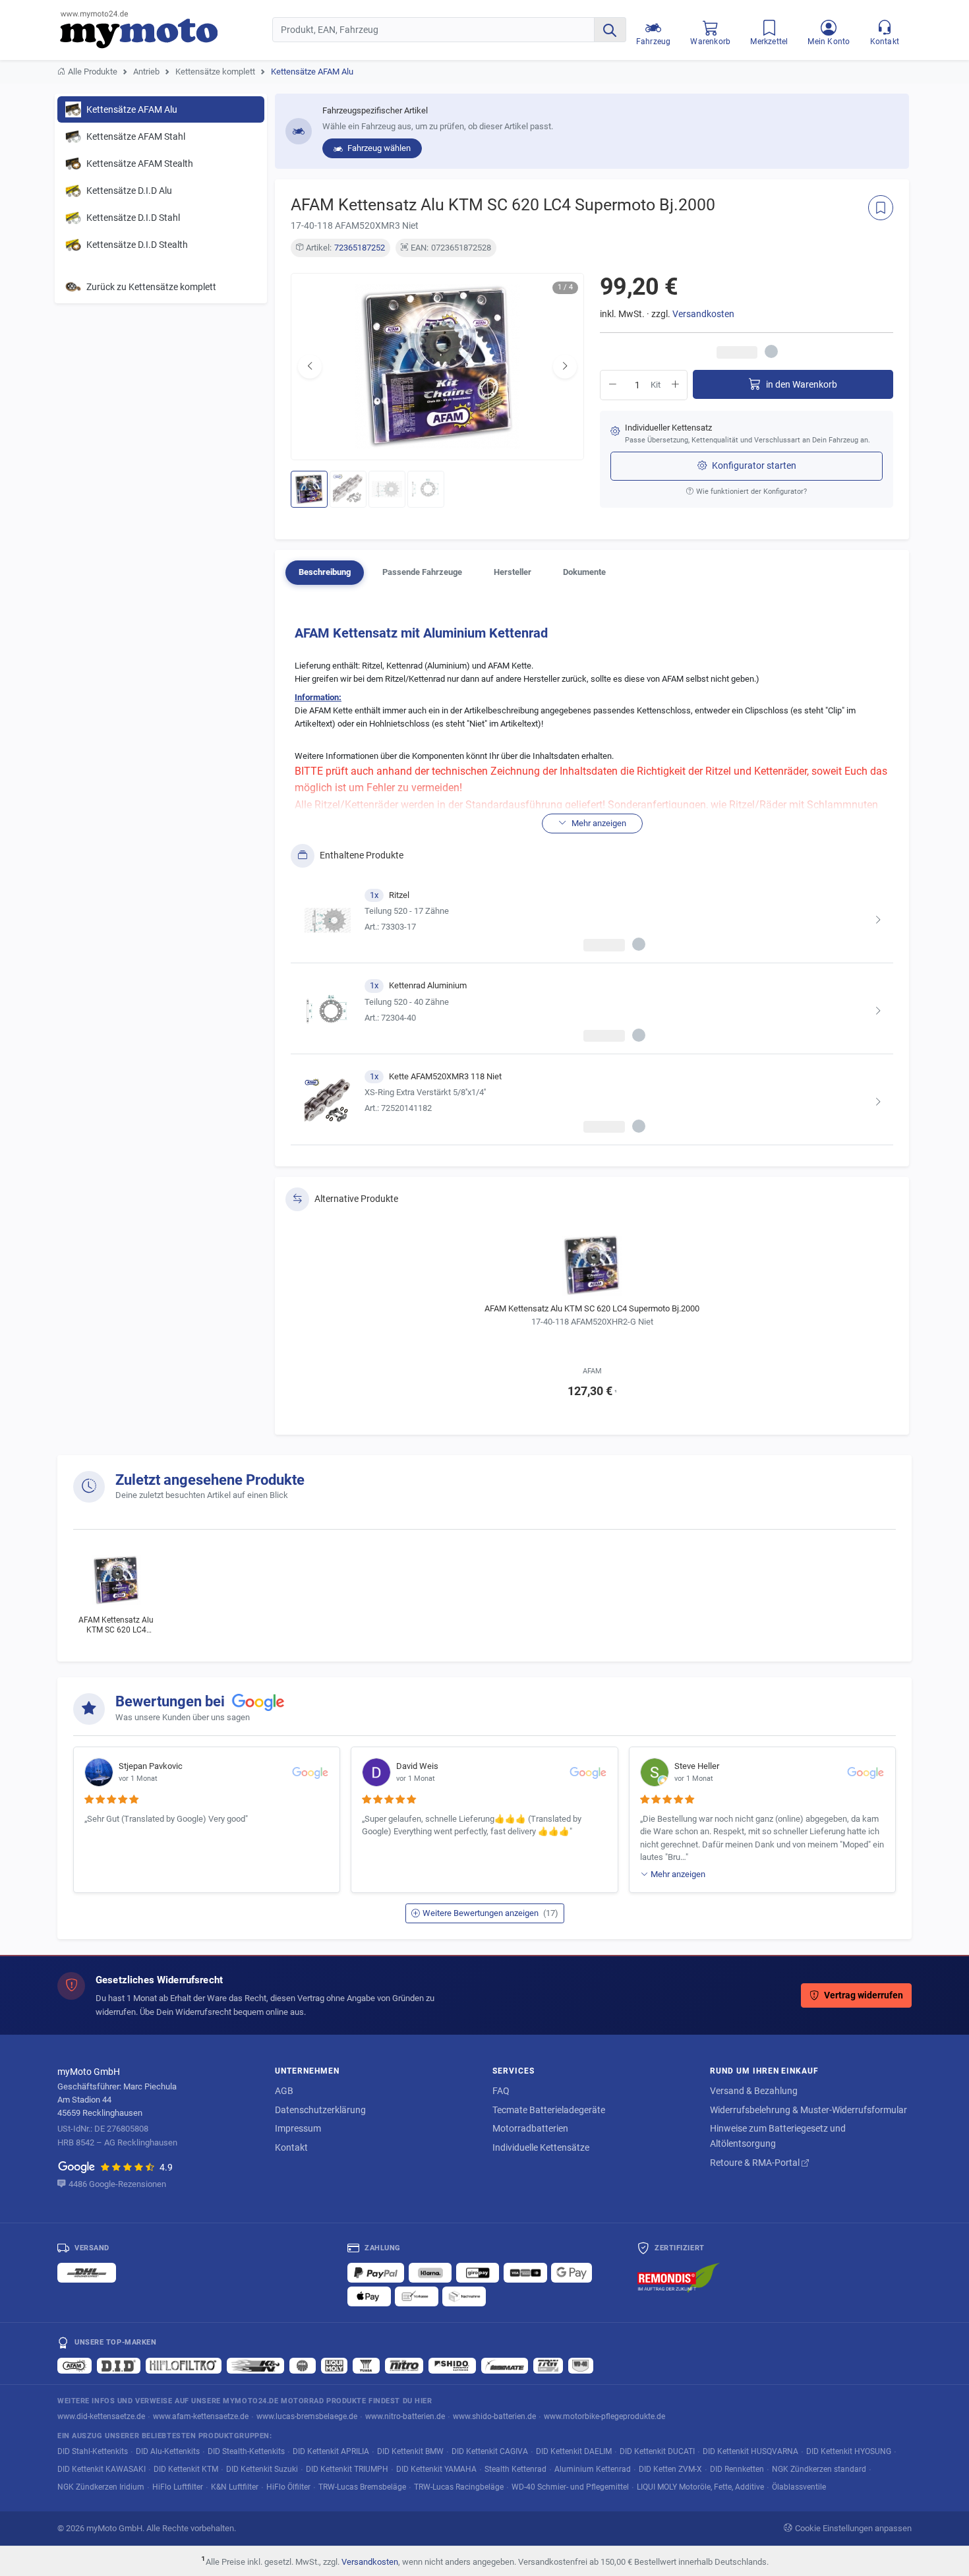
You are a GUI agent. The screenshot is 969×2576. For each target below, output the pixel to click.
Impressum (298, 2128)
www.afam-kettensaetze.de (201, 2416)
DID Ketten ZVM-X (670, 2469)
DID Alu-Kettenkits (168, 2451)
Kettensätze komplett (215, 72)
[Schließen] (916, 27)
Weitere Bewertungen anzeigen (490, 1913)
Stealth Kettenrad (515, 2469)
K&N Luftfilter (235, 2487)
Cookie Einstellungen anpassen (853, 2528)
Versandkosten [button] (703, 314)
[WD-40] (581, 2366)
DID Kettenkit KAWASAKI (102, 2469)
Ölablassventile (799, 2487)
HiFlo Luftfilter (178, 2487)
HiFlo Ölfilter (288, 2487)
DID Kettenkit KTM (186, 2469)
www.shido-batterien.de (494, 2416)
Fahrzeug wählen (378, 148)
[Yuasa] (366, 2366)
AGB (284, 2091)
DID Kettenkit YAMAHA (436, 2469)
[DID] (119, 2366)
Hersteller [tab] (513, 572)
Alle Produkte (93, 72)
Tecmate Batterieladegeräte (549, 2110)
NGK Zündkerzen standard (819, 2469)
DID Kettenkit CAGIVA (490, 2451)
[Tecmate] (505, 2366)
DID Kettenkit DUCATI (657, 2451)
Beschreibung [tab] (325, 572)
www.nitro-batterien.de (405, 2416)
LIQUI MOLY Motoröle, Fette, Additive (700, 2487)
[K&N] (255, 2366)
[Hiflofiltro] (184, 2366)
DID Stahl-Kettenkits (93, 2451)
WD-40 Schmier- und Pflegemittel (570, 2487)
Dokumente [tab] (584, 572)
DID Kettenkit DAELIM (574, 2451)
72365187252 (360, 248)
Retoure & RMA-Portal (756, 2163)
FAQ (501, 2091)
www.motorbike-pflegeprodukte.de (604, 2416)
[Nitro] (404, 2366)
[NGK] (303, 2366)
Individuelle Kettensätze (541, 2147)
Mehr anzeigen (678, 1874)
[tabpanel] (592, 881)
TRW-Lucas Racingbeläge (459, 2487)
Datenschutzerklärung (320, 2110)
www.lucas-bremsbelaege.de (307, 2416)
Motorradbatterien (530, 2128)
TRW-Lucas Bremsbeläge (362, 2487)
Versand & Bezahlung (754, 2091)
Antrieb (146, 72)
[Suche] (610, 30)
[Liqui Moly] (334, 2366)
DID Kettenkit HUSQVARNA (750, 2451)
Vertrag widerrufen (864, 1995)
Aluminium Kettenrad (593, 2469)
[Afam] (74, 2366)
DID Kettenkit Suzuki (262, 2469)
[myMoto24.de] (166, 30)
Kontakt (291, 2147)
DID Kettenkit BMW (410, 2451)
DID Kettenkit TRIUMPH (347, 2469)
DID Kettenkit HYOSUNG (849, 2451)
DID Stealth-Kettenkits (246, 2451)
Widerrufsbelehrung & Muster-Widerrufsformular (808, 2110)
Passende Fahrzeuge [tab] (422, 572)
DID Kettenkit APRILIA (331, 2451)
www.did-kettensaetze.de (101, 2416)
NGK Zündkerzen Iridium (101, 2487)
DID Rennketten (737, 2469)
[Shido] (452, 2366)
